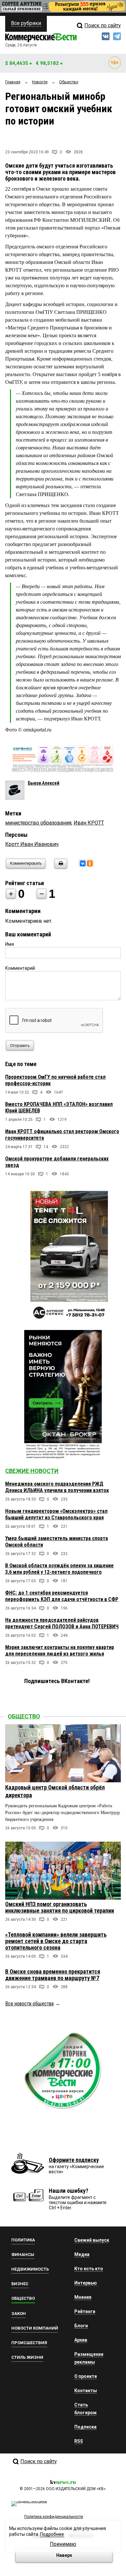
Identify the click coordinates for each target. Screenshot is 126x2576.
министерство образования (38, 823)
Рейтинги (85, 2311)
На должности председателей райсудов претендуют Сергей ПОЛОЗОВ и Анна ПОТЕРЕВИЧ (62, 1623)
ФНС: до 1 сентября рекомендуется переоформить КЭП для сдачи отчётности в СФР (62, 1596)
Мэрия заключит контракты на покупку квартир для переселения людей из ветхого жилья (60, 1650)
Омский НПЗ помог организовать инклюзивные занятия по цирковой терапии (60, 1907)
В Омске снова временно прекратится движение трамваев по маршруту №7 (53, 1975)
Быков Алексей (44, 783)
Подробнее (52, 2534)
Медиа (82, 2254)
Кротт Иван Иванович (32, 844)
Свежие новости (32, 1471)
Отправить (20, 1046)
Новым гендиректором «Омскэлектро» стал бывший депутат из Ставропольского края (56, 1514)
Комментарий (20, 968)
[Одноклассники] (90, 863)
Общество (24, 1716)
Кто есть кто (89, 2269)
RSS (79, 2441)
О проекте (86, 2376)
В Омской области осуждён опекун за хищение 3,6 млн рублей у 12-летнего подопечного (59, 1569)
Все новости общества (29, 2004)
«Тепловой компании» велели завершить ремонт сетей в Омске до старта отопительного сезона (56, 1941)
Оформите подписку (74, 2160)
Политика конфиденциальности (54, 2517)
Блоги (81, 2326)
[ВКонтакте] (83, 863)
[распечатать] (60, 867)
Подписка (85, 2427)
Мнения (83, 2297)
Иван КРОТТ (89, 823)
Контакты (86, 2391)
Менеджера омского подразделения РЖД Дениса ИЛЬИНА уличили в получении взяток (57, 1487)
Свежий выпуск (92, 2240)
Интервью (86, 2283)
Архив (81, 2340)
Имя (10, 944)
